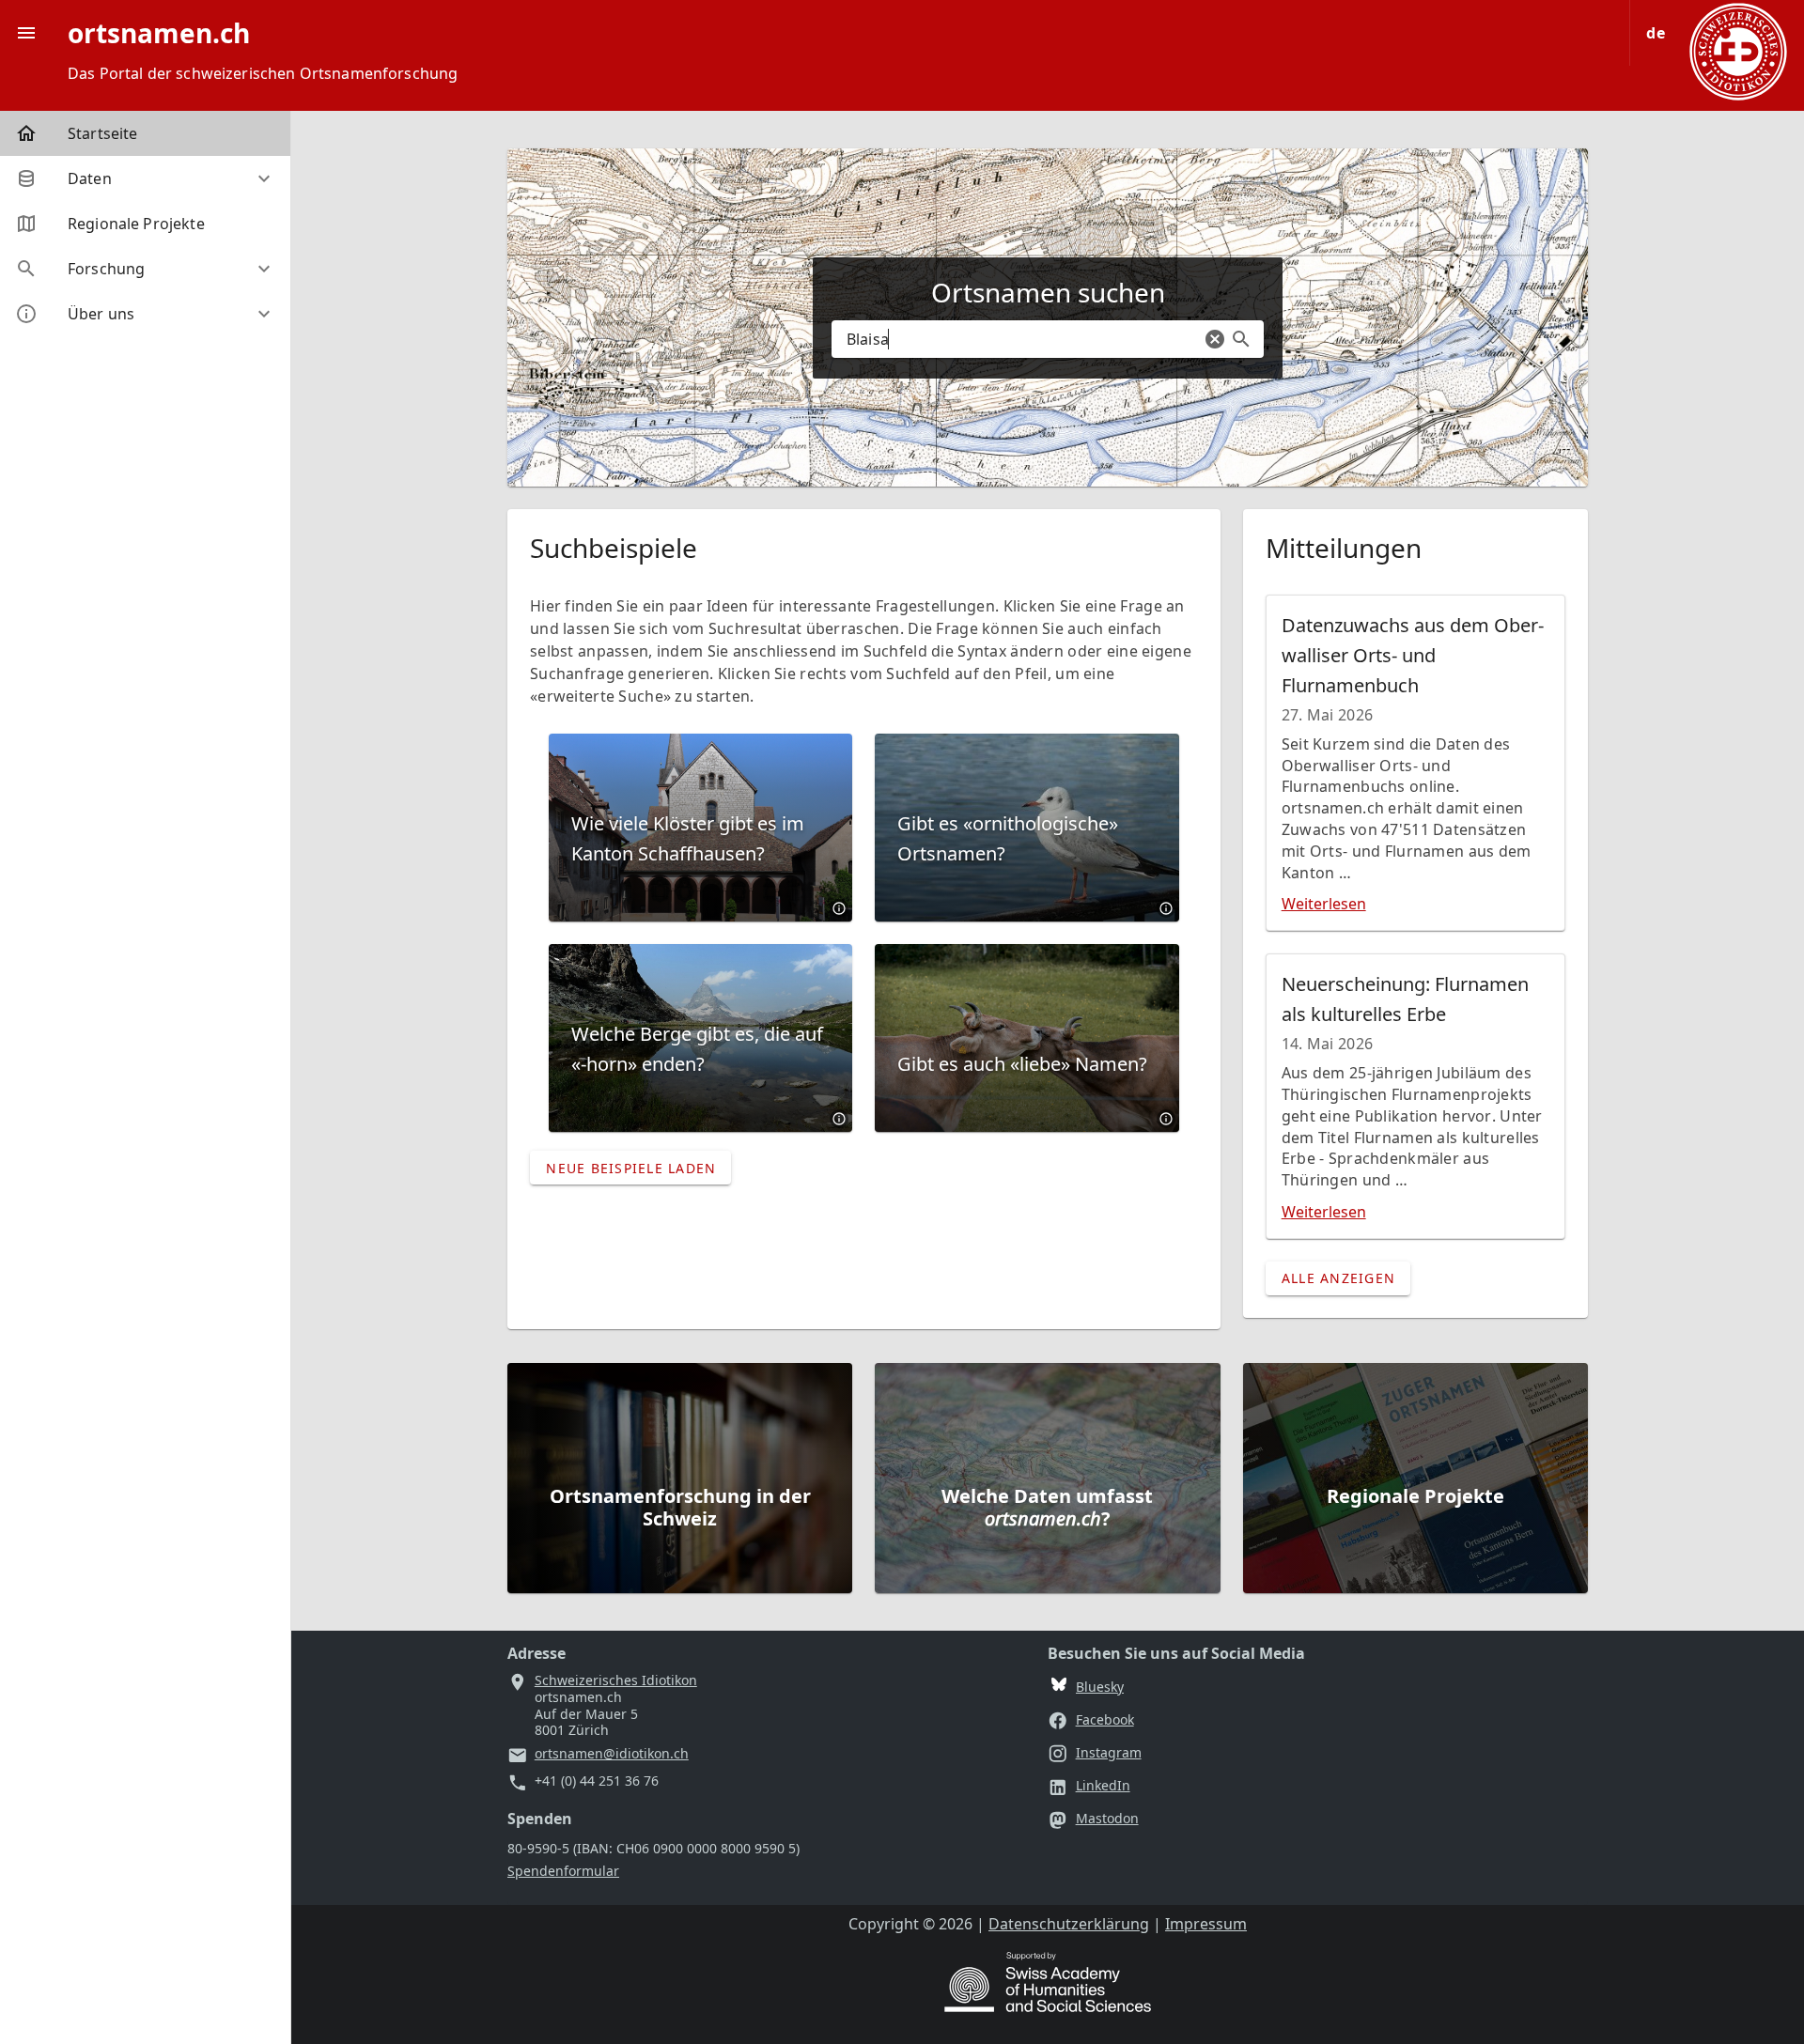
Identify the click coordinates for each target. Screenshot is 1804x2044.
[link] (145, 133)
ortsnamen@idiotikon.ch (612, 1754)
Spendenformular (563, 1871)
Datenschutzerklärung (1069, 1924)
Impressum (1206, 1924)
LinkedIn (1103, 1785)
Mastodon (1107, 1818)
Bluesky (1100, 1687)
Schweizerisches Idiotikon (616, 1680)
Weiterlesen (1324, 904)
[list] (145, 224)
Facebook (1105, 1719)
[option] (145, 178)
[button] (1215, 339)
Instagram (1109, 1752)
